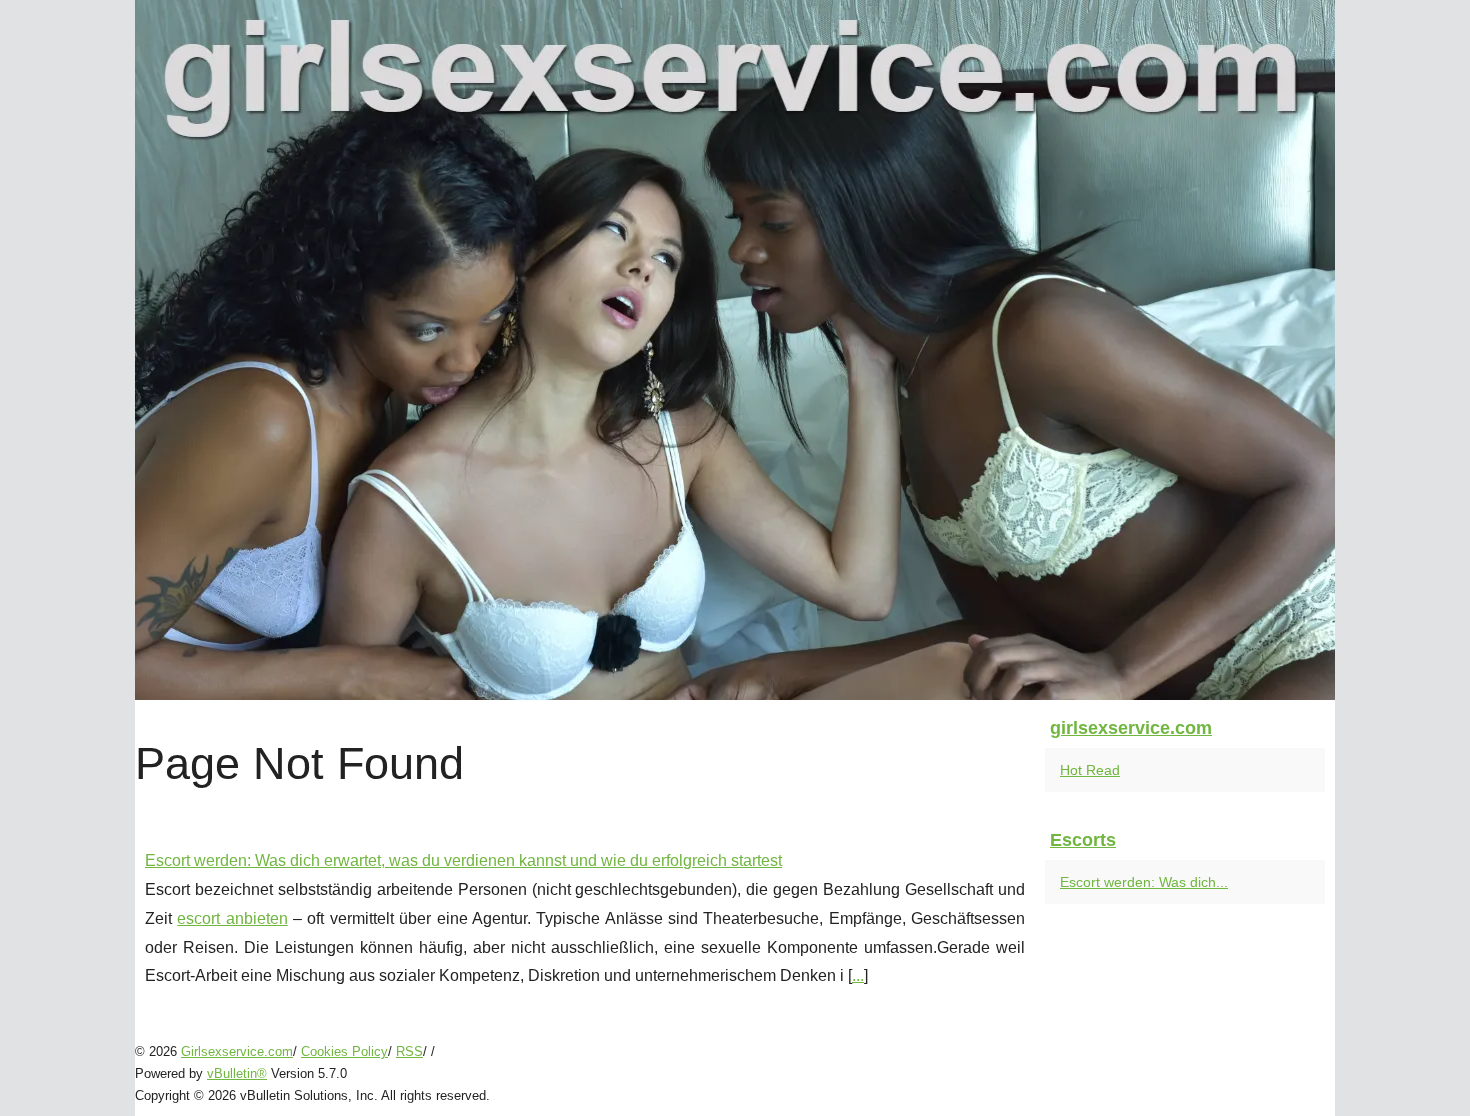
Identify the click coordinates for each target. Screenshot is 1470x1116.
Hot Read (1090, 770)
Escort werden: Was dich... (1144, 882)
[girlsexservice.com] (735, 350)
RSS (409, 1051)
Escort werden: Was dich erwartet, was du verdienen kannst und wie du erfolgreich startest (463, 860)
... (858, 975)
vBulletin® (237, 1073)
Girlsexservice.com (237, 1051)
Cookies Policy (344, 1051)
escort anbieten (232, 918)
